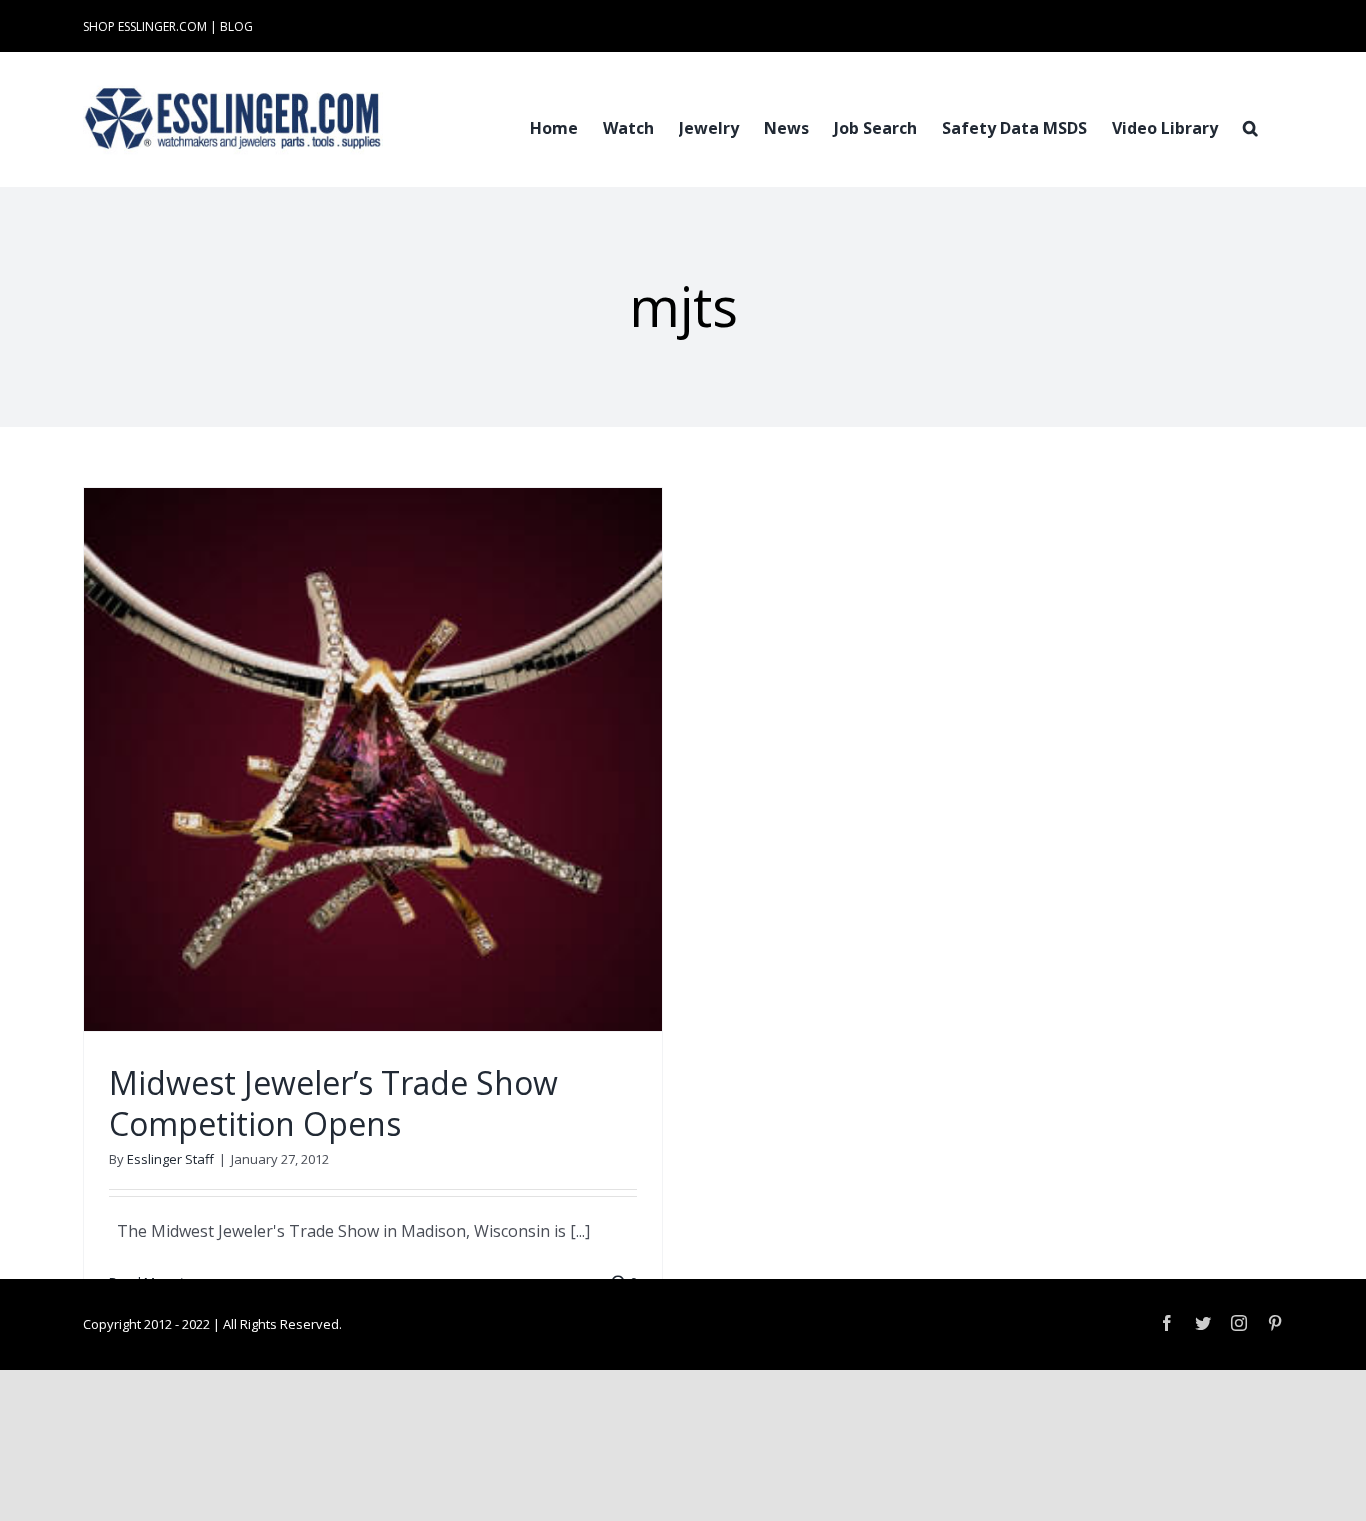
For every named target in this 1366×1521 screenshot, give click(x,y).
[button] (1250, 126)
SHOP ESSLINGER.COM (145, 26)
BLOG (236, 26)
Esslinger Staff (170, 1159)
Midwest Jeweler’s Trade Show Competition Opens (333, 1103)
